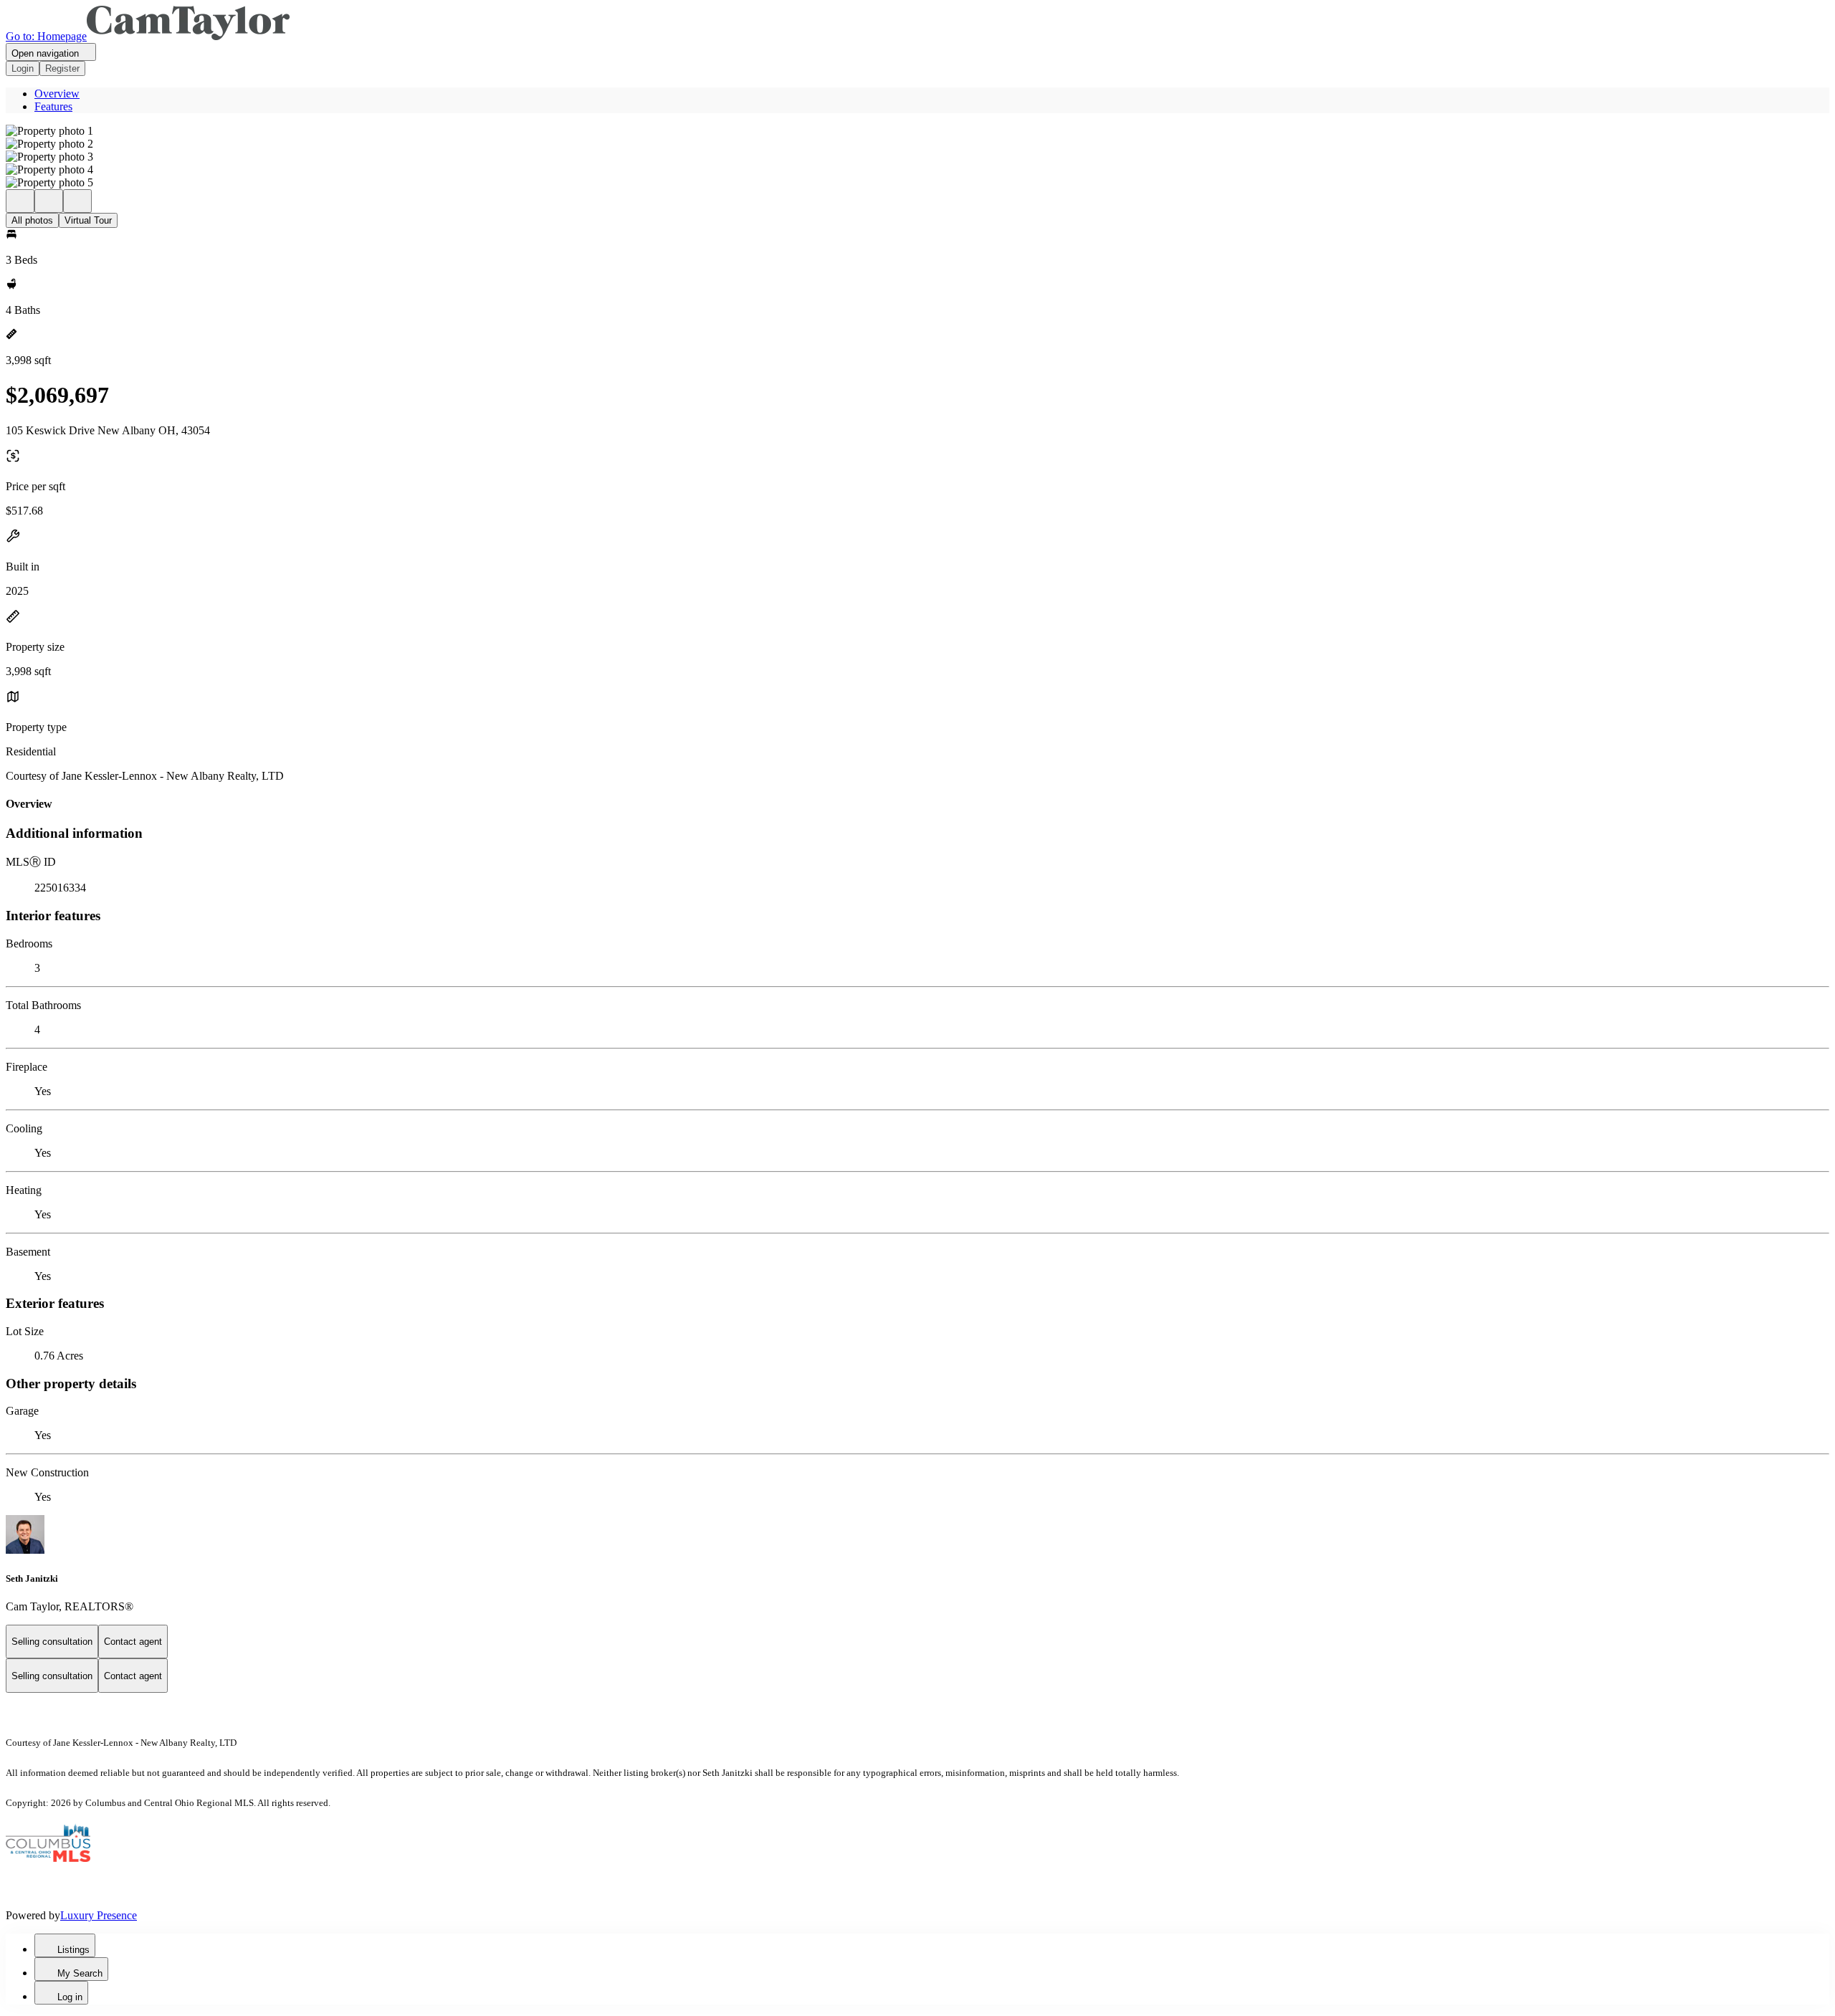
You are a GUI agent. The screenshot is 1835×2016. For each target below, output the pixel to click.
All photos (32, 220)
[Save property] (49, 201)
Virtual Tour (88, 220)
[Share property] (77, 201)
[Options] (20, 201)
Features (53, 106)
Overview (57, 94)
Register (62, 68)
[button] (917, 131)
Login (23, 68)
